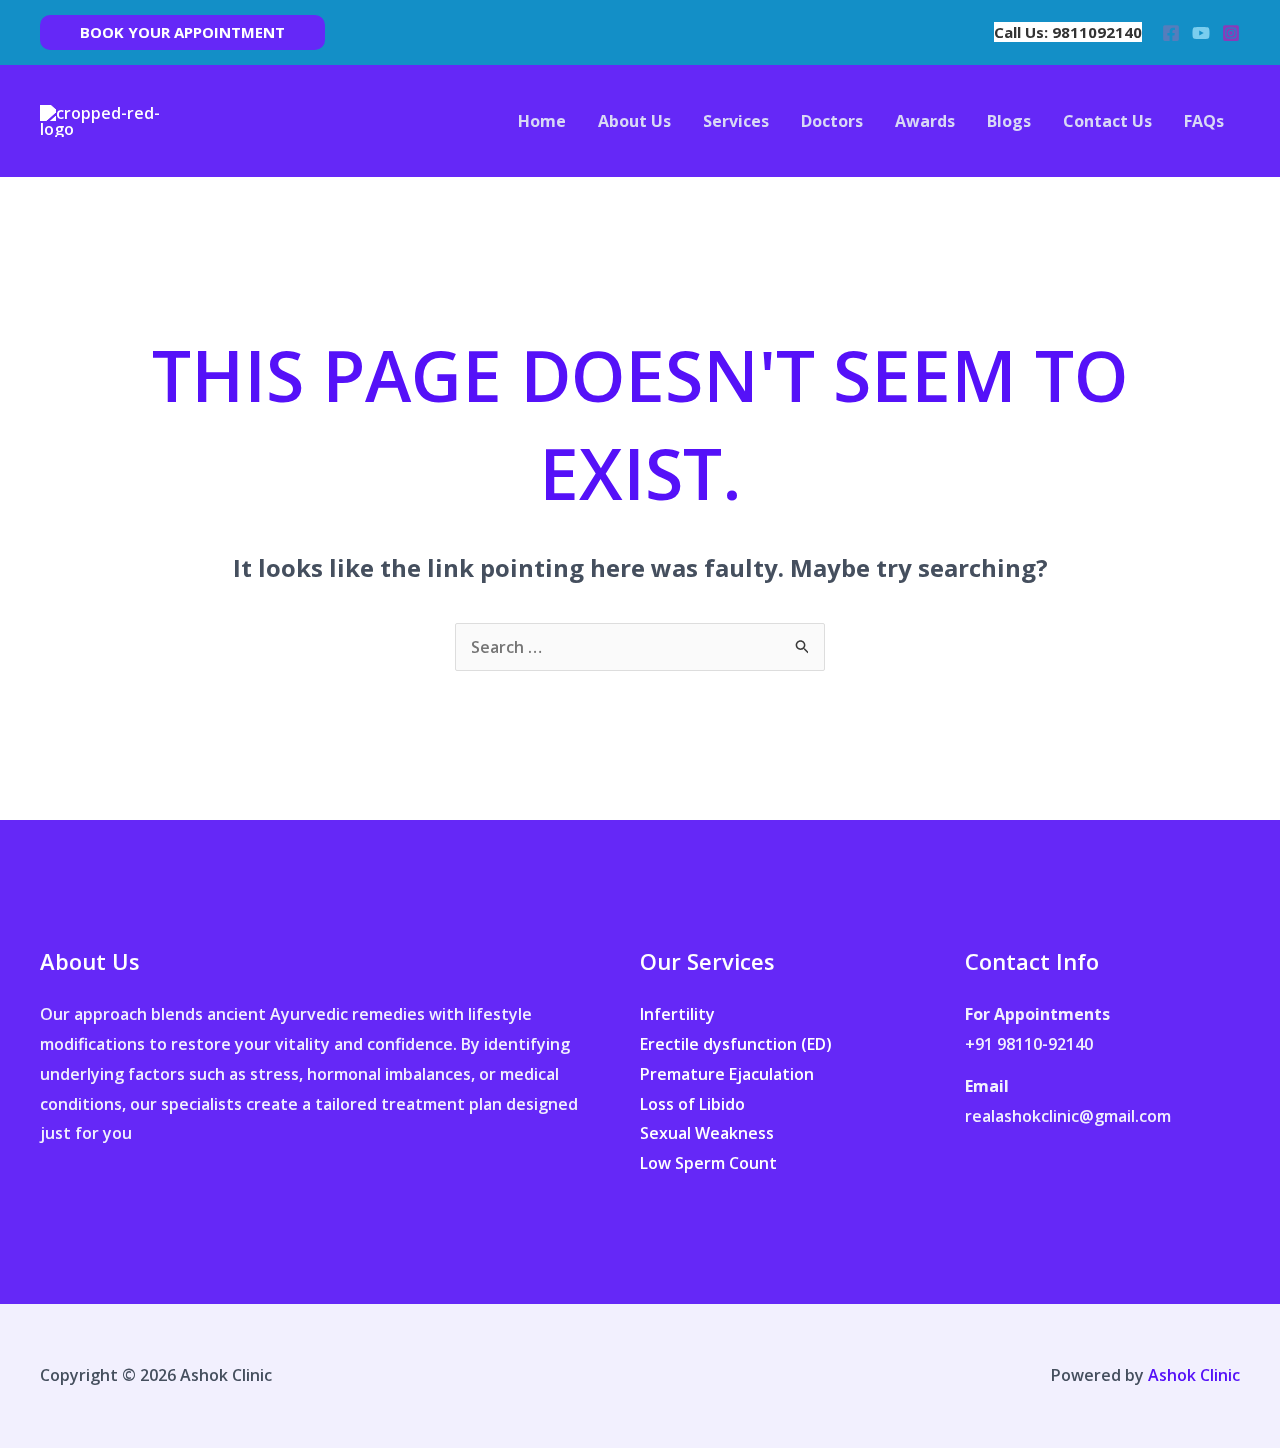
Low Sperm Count (708, 1163)
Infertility (677, 1014)
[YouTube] (1201, 33)
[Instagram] (1231, 33)
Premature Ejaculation (727, 1074)
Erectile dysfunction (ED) (736, 1044)
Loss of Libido (692, 1104)
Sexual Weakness (707, 1133)
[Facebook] (1171, 33)
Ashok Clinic (1194, 1375)
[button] (182, 32)
